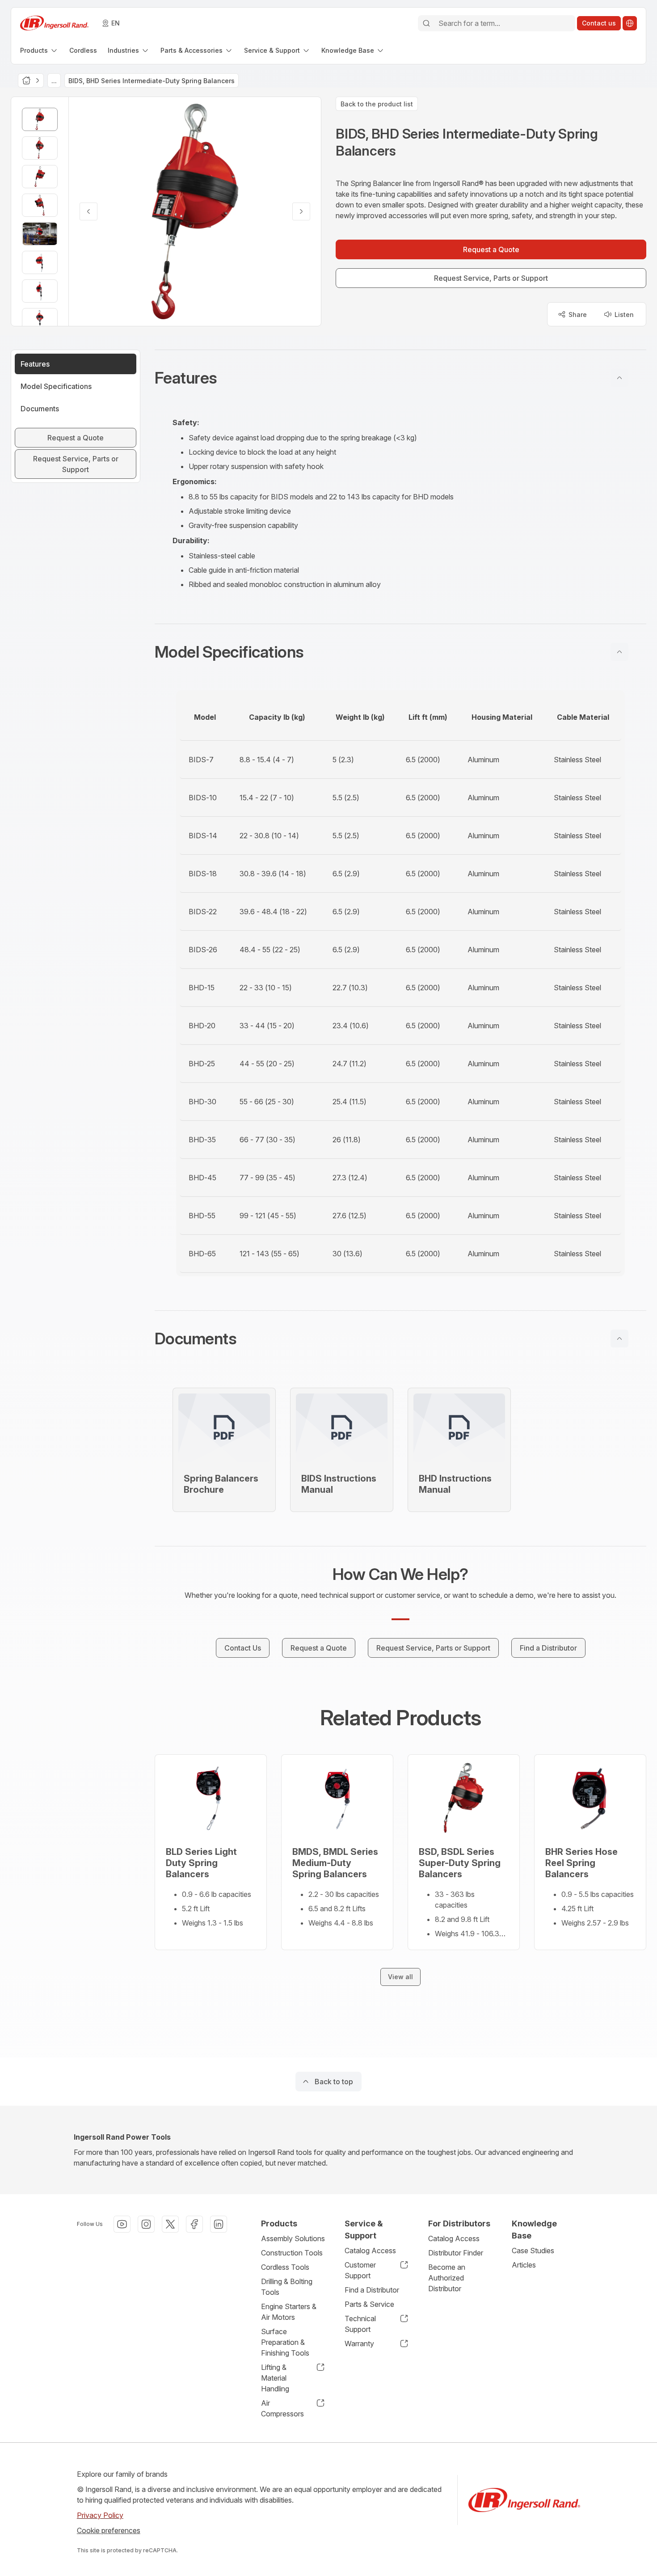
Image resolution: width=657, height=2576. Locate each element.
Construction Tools (292, 2253)
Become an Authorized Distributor (447, 2278)
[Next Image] (301, 211)
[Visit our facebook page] (194, 2224)
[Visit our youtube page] (122, 2224)
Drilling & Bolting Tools (287, 2287)
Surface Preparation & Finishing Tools (285, 2342)
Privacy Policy (100, 2515)
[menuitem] (39, 50)
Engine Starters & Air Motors (289, 2312)
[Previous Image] (88, 211)
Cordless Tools (285, 2267)
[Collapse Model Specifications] (619, 652)
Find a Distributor (372, 2290)
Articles (524, 2265)
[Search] (426, 23)
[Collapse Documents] (619, 1339)
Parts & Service (369, 2304)
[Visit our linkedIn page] (219, 2224)
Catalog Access (370, 2251)
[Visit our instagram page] (146, 2224)
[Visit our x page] (170, 2224)
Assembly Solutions (293, 2238)
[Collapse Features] (619, 378)
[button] (400, 378)
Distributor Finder (456, 2253)
